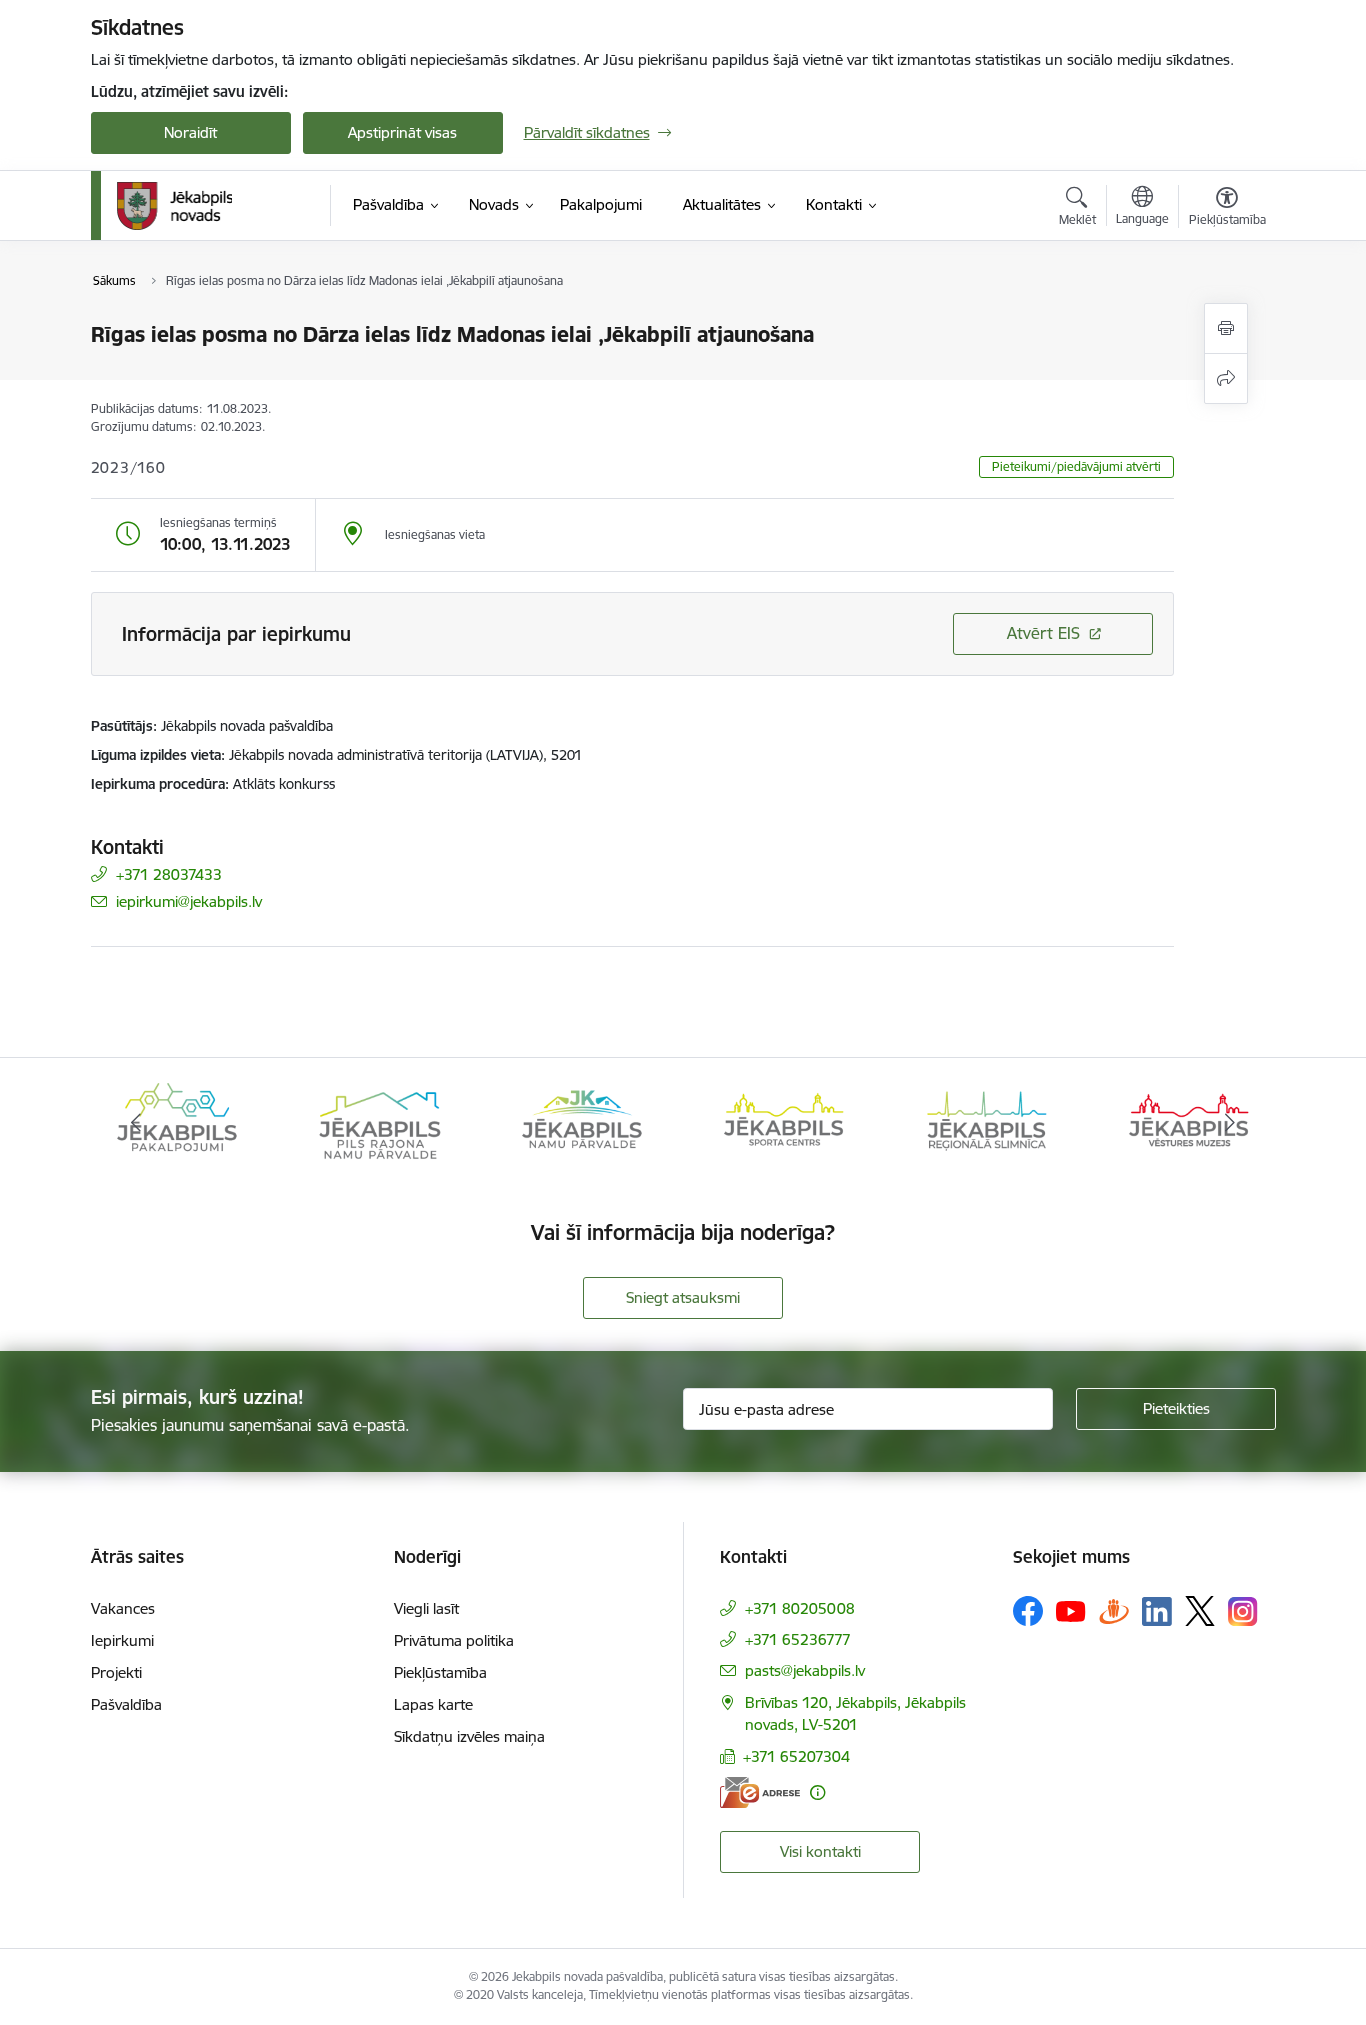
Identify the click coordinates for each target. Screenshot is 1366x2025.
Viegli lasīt (426, 1608)
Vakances (123, 1608)
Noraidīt (190, 132)
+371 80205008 (800, 1608)
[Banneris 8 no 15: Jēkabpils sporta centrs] (784, 1121)
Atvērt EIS (1043, 633)
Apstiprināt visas (402, 132)
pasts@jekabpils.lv (805, 1670)
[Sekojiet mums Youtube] (1071, 1610)
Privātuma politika (454, 1640)
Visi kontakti (820, 1851)
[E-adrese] (760, 1792)
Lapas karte (433, 1704)
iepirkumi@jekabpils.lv (189, 901)
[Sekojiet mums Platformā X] (1200, 1611)
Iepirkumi (122, 1640)
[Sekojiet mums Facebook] (1028, 1611)
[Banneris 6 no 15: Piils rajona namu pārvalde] (379, 1121)
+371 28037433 (169, 874)
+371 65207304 (796, 1756)
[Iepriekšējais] (137, 1123)
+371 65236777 (798, 1639)
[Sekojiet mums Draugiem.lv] (1114, 1610)
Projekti (116, 1672)
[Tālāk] (1230, 1123)
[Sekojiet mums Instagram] (1243, 1611)
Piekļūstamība (440, 1672)
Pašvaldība (126, 1704)
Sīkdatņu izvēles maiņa (469, 1736)
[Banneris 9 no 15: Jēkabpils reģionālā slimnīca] (987, 1121)
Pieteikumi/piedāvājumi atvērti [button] (1076, 466)
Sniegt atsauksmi (683, 1297)
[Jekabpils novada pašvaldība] (174, 206)
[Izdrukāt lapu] (1226, 328)
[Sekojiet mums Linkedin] (1157, 1612)
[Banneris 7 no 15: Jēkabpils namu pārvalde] (582, 1121)
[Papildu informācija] (817, 1792)
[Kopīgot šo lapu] (1226, 378)
